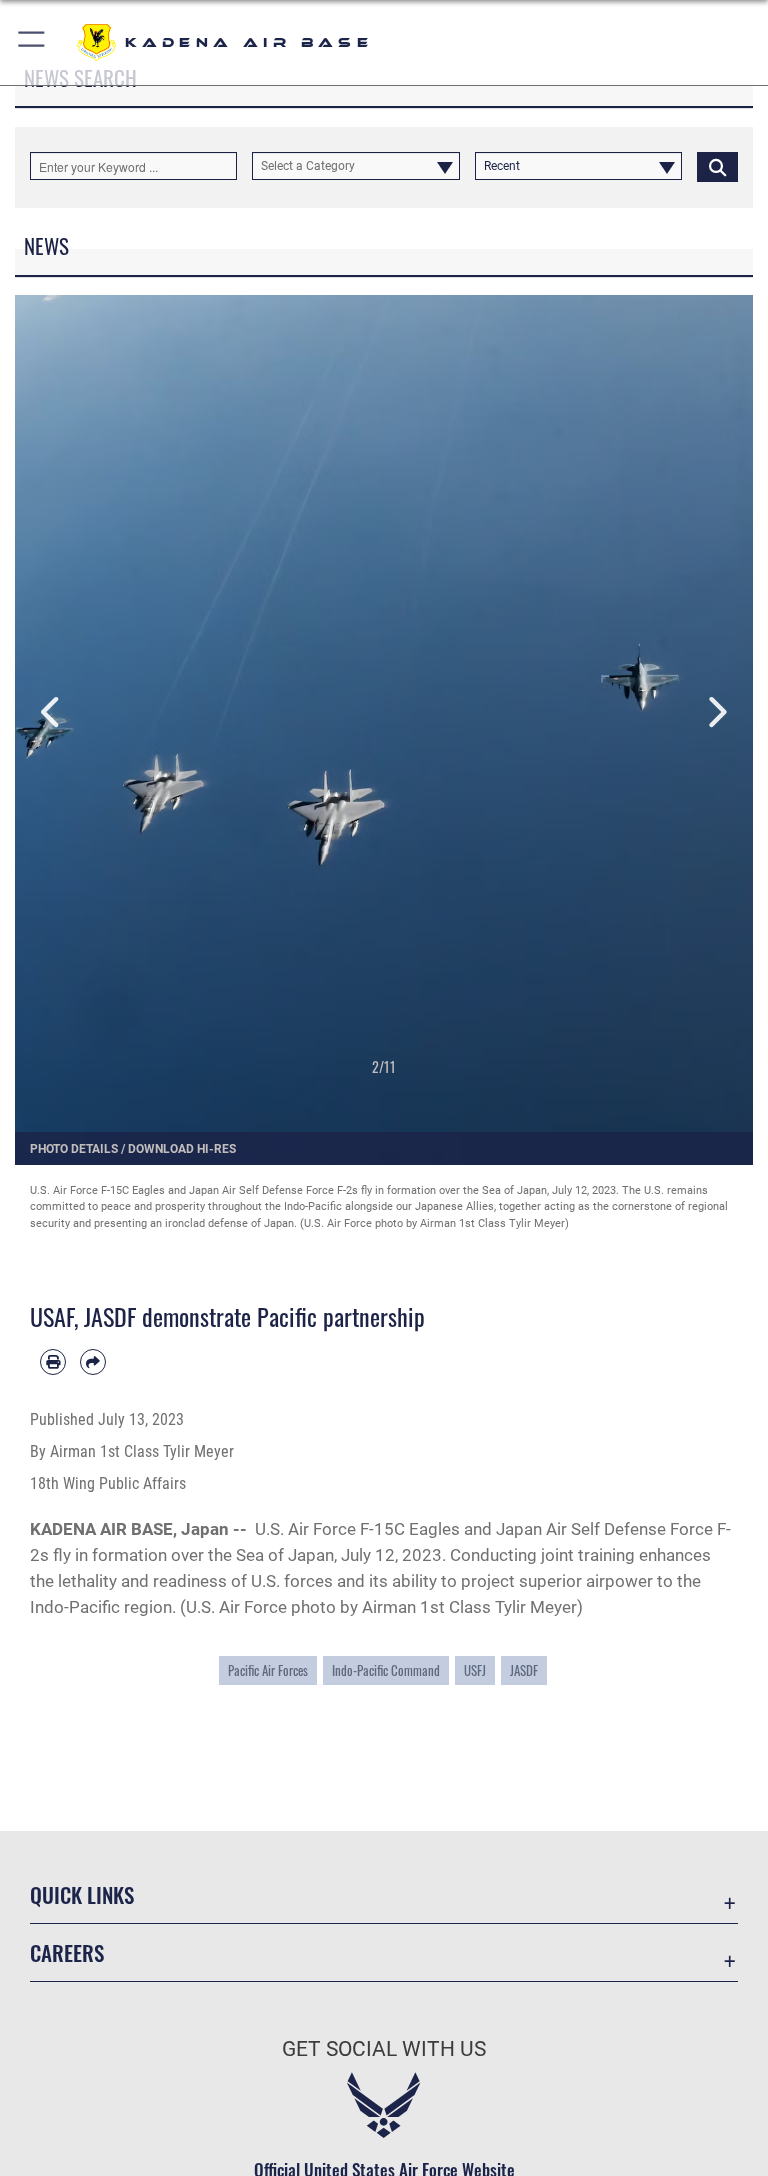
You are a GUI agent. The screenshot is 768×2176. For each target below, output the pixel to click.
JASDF (524, 1670)
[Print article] (53, 1362)
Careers (67, 1952)
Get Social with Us (384, 2049)
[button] (32, 42)
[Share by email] (93, 1362)
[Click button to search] (717, 166)
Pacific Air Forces (268, 1670)
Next (716, 712)
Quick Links (82, 1894)
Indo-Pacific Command (386, 1670)
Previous (52, 712)
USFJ (475, 1670)
